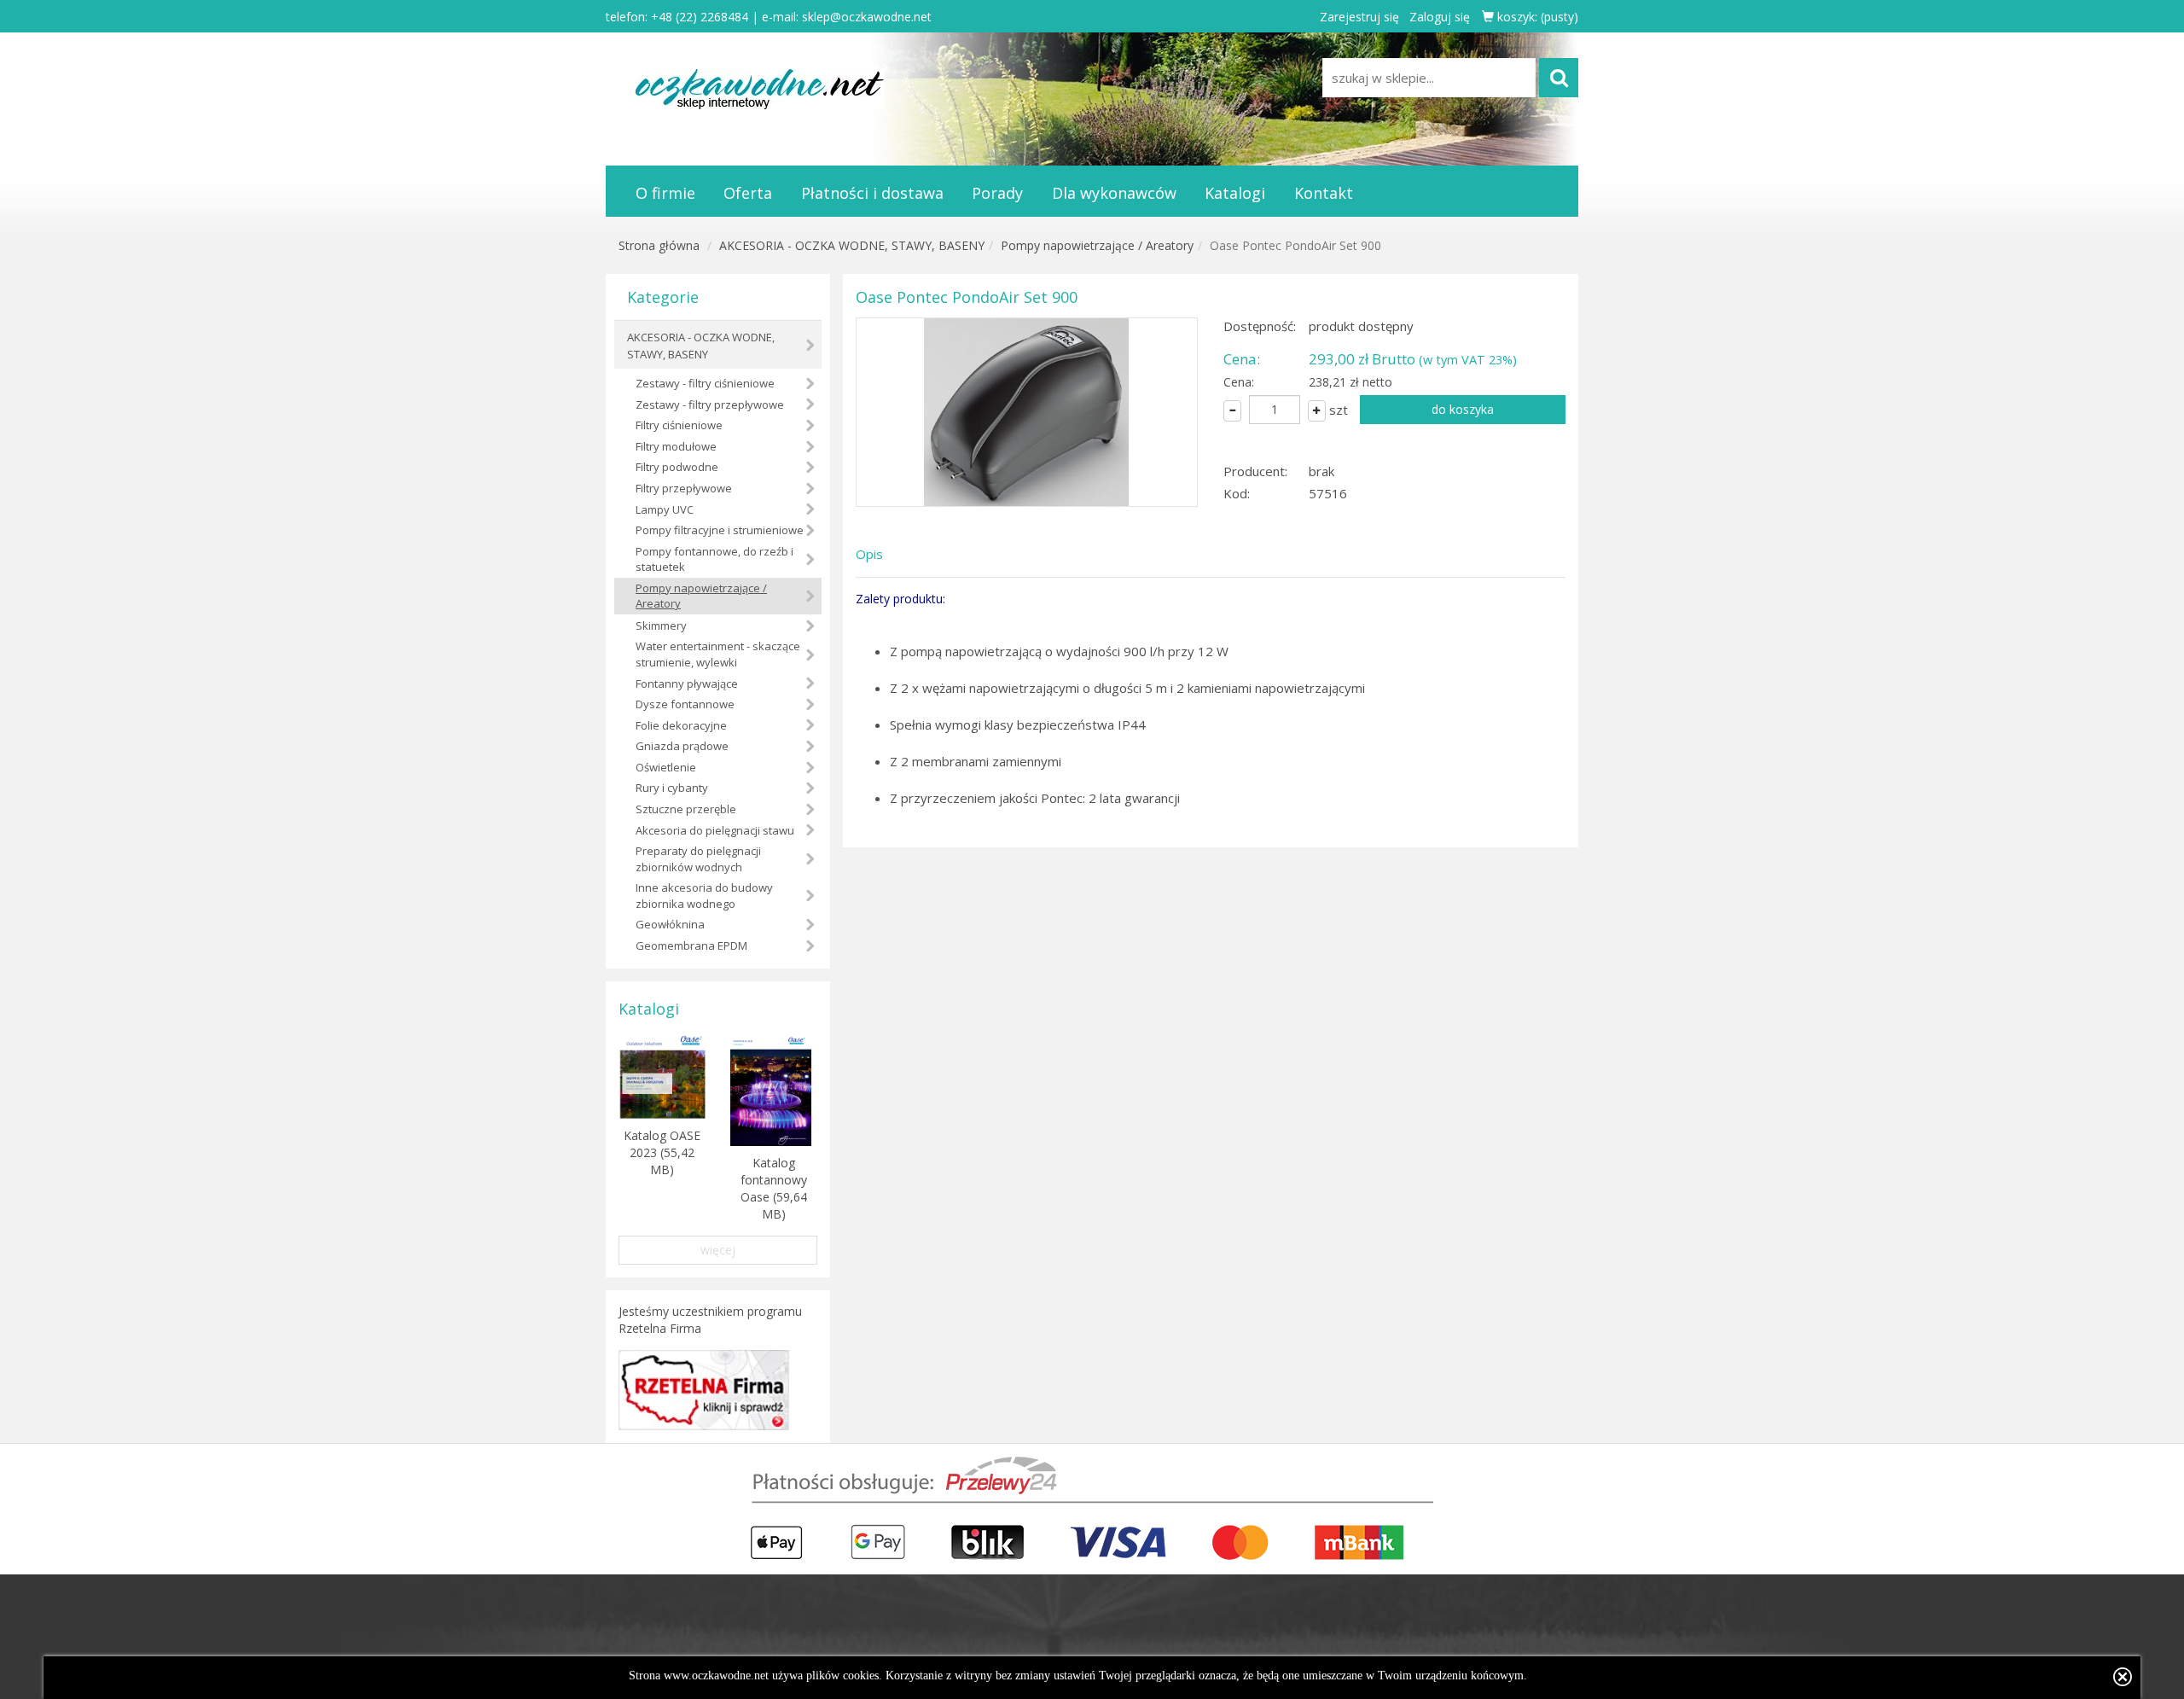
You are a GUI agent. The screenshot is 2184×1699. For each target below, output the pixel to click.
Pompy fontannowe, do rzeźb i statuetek (714, 559)
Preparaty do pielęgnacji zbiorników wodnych (698, 859)
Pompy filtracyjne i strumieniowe (720, 530)
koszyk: (1536, 17)
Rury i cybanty (672, 788)
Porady (997, 193)
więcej (718, 1250)
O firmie (665, 193)
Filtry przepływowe (684, 488)
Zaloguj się (1440, 17)
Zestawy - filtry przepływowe (710, 404)
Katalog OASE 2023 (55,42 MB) (662, 1152)
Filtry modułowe (676, 446)
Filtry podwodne (677, 467)
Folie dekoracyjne (681, 725)
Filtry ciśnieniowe (679, 425)
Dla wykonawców (1114, 193)
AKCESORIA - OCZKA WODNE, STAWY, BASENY (852, 245)
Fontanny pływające (687, 684)
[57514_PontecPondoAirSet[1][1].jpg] (1027, 412)
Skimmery (661, 625)
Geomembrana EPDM (691, 946)
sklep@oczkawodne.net (867, 17)
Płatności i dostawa (872, 193)
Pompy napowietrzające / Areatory (1097, 245)
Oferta (748, 193)
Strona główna (659, 245)
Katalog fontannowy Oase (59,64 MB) (774, 1188)
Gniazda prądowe (682, 746)
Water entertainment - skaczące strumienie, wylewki (718, 654)
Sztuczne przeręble (686, 809)
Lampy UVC (665, 509)
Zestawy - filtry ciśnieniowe (705, 383)
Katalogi (1235, 193)
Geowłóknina (670, 924)
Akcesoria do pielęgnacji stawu (715, 830)
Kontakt (1324, 193)
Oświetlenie (666, 767)
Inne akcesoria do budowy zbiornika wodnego (704, 896)
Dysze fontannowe (685, 704)
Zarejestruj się (1359, 17)
